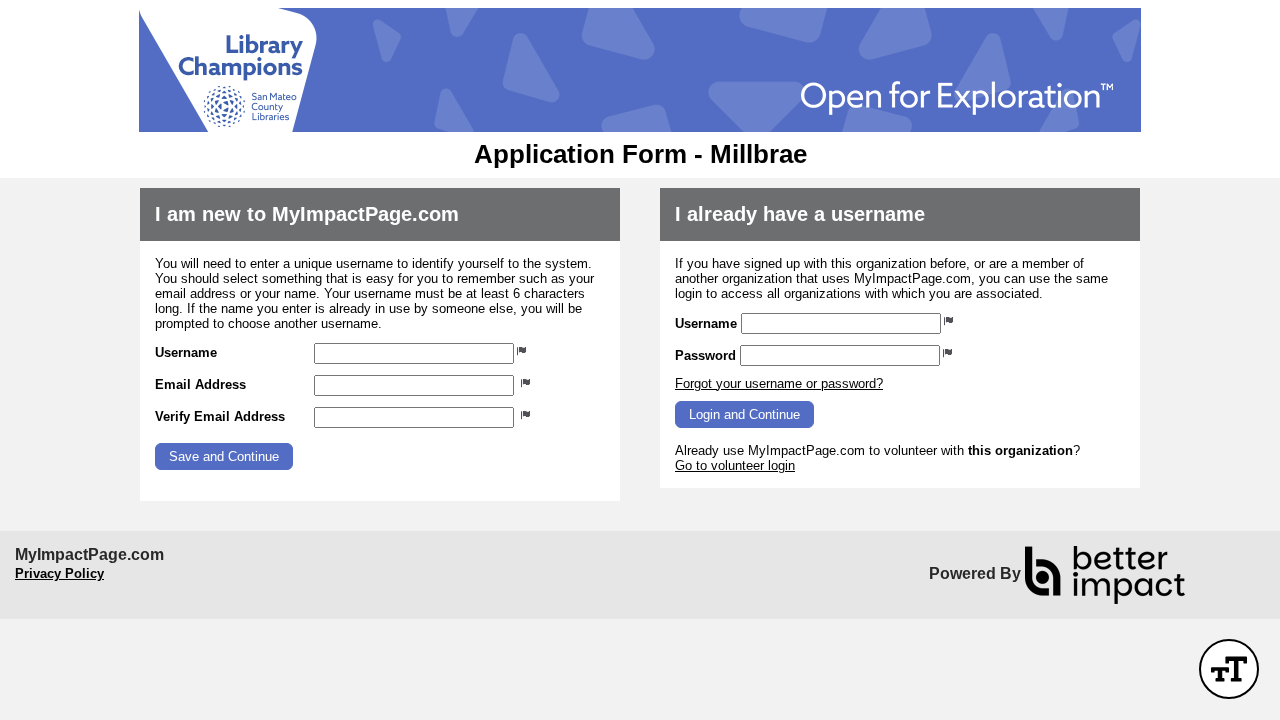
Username (186, 352)
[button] (224, 456)
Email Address (200, 384)
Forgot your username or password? (779, 383)
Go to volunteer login (735, 465)
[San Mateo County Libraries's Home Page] (640, 70)
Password (705, 355)
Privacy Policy (59, 573)
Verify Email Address (220, 416)
